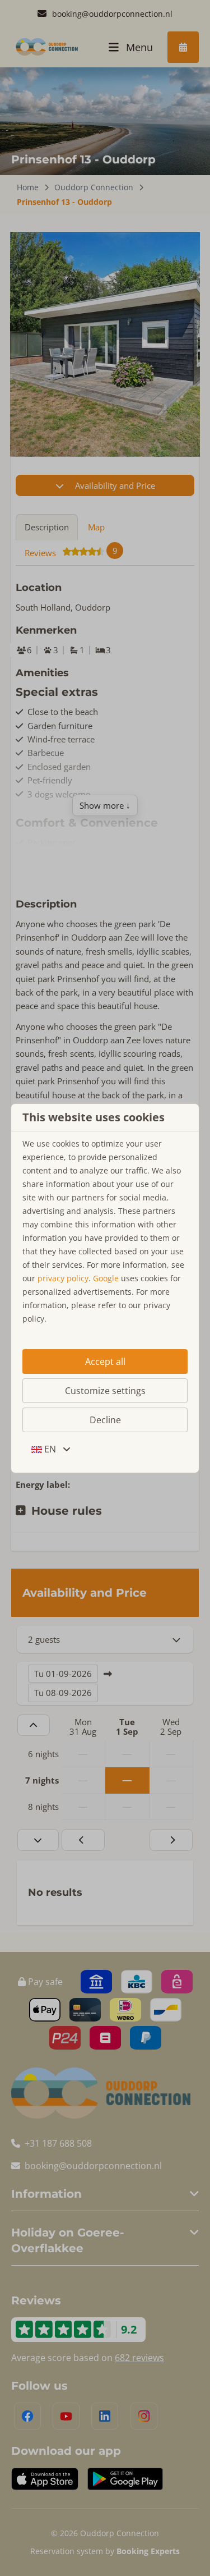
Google (106, 1278)
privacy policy (63, 1278)
